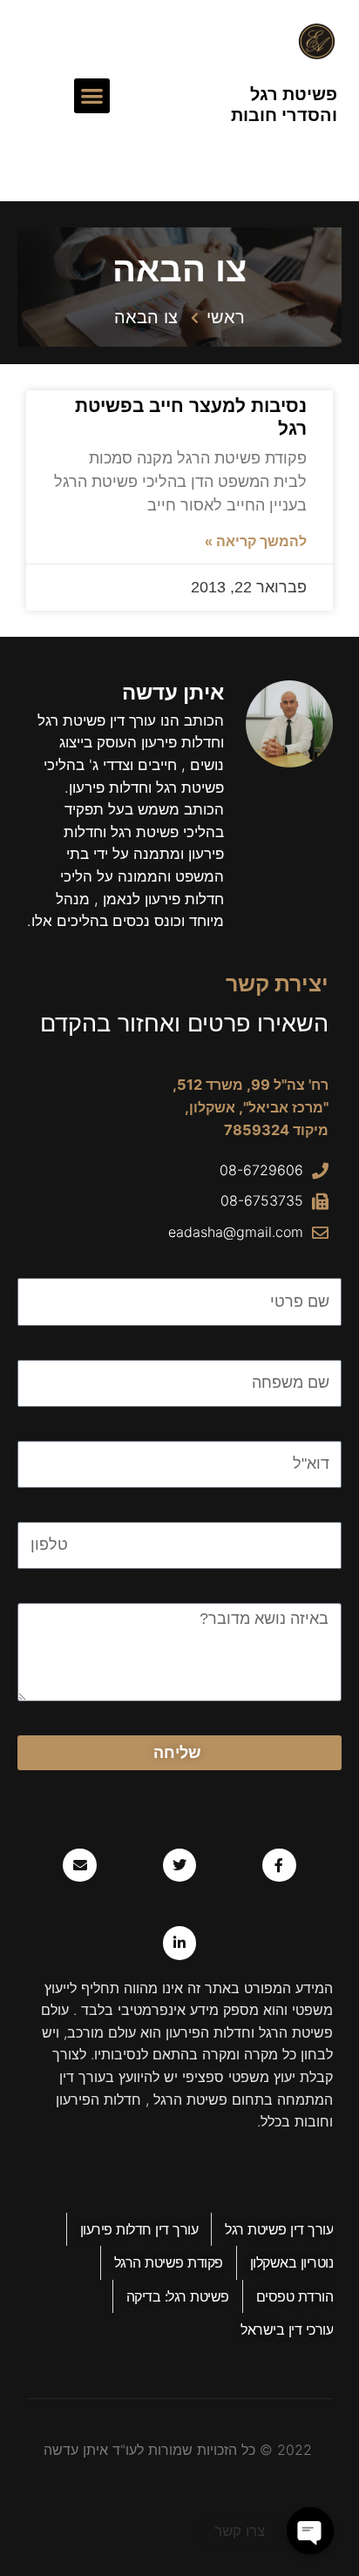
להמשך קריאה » (256, 541)
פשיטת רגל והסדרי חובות (284, 105)
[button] (92, 96)
